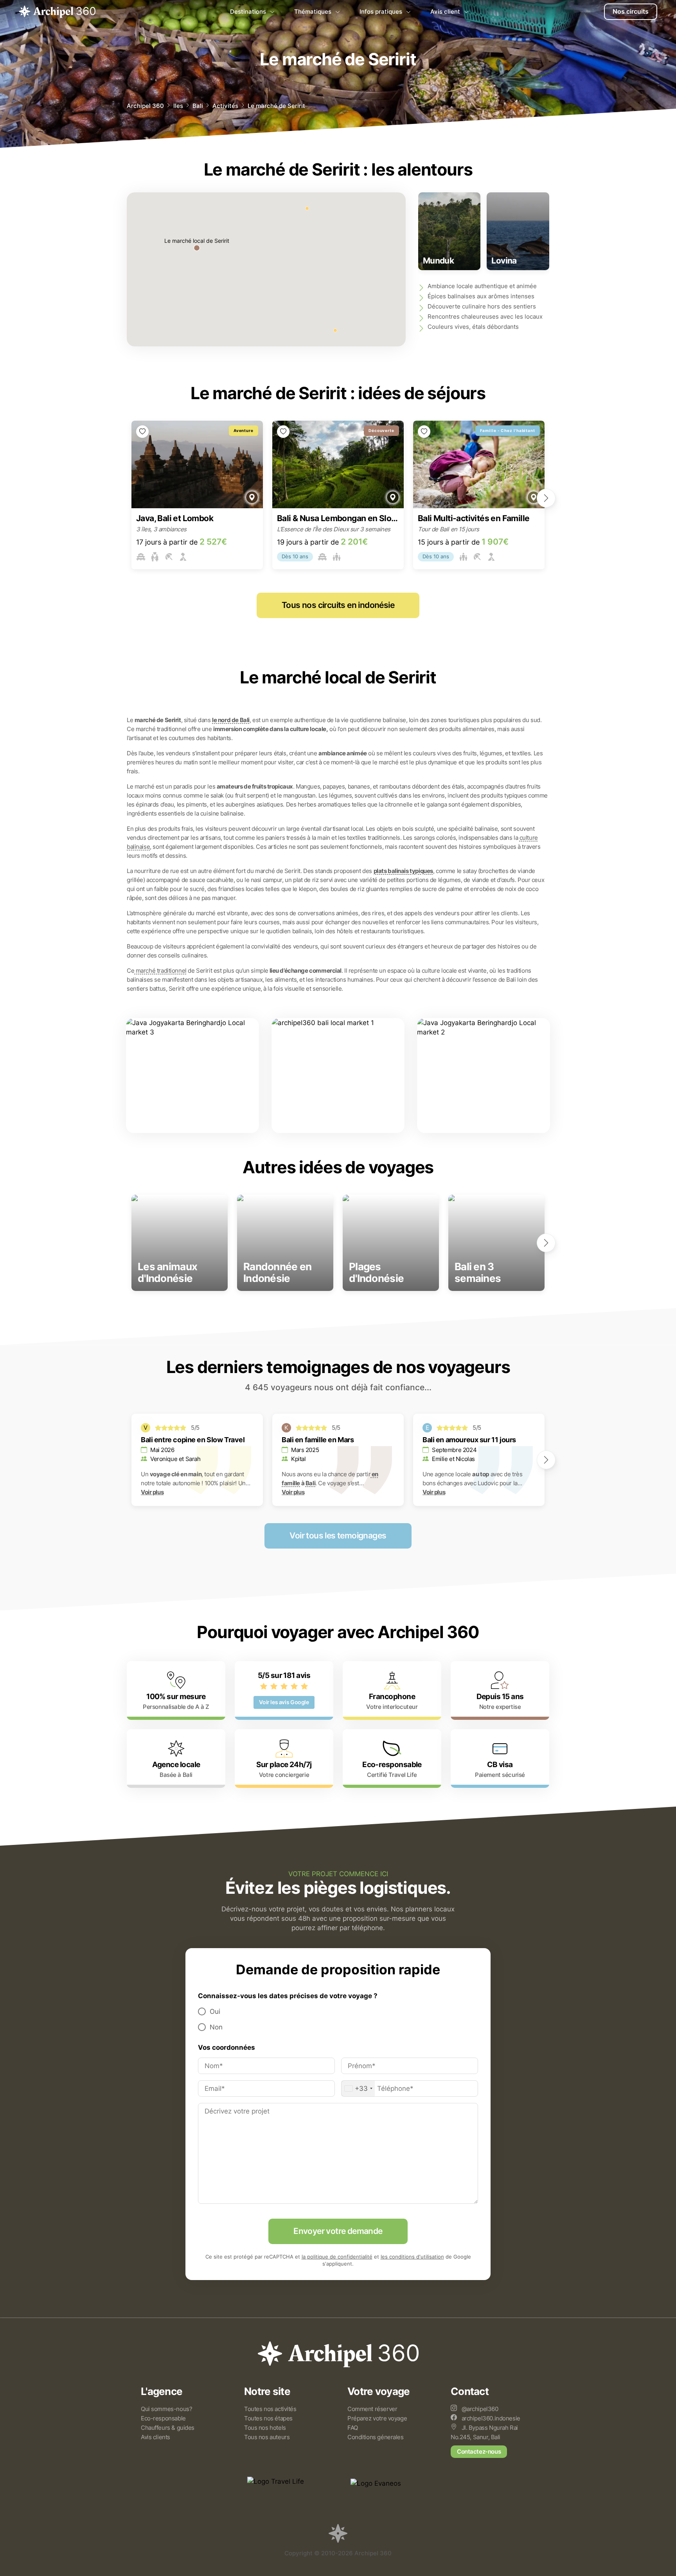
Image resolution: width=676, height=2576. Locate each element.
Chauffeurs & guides (168, 2428)
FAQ (353, 2428)
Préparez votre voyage (377, 2418)
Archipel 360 (145, 106)
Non (216, 2027)
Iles (178, 106)
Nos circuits (631, 12)
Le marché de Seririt (276, 106)
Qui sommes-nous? (166, 2409)
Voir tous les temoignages (338, 1536)
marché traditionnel (160, 971)
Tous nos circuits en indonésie (338, 605)
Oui (215, 2011)
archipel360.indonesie (490, 2418)
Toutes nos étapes (268, 2418)
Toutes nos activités (270, 2409)
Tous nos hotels (265, 2428)
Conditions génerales (376, 2437)
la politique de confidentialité (337, 2257)
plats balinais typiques (403, 871)
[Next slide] (546, 498)
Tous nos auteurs (267, 2437)
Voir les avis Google (284, 1702)
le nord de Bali (231, 720)
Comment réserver (372, 2409)
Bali (198, 106)
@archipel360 (479, 2409)
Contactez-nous (479, 2451)
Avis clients (156, 2437)
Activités (225, 106)
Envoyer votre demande (338, 2231)
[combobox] (358, 2088)
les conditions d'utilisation (412, 2257)
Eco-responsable (163, 2418)
